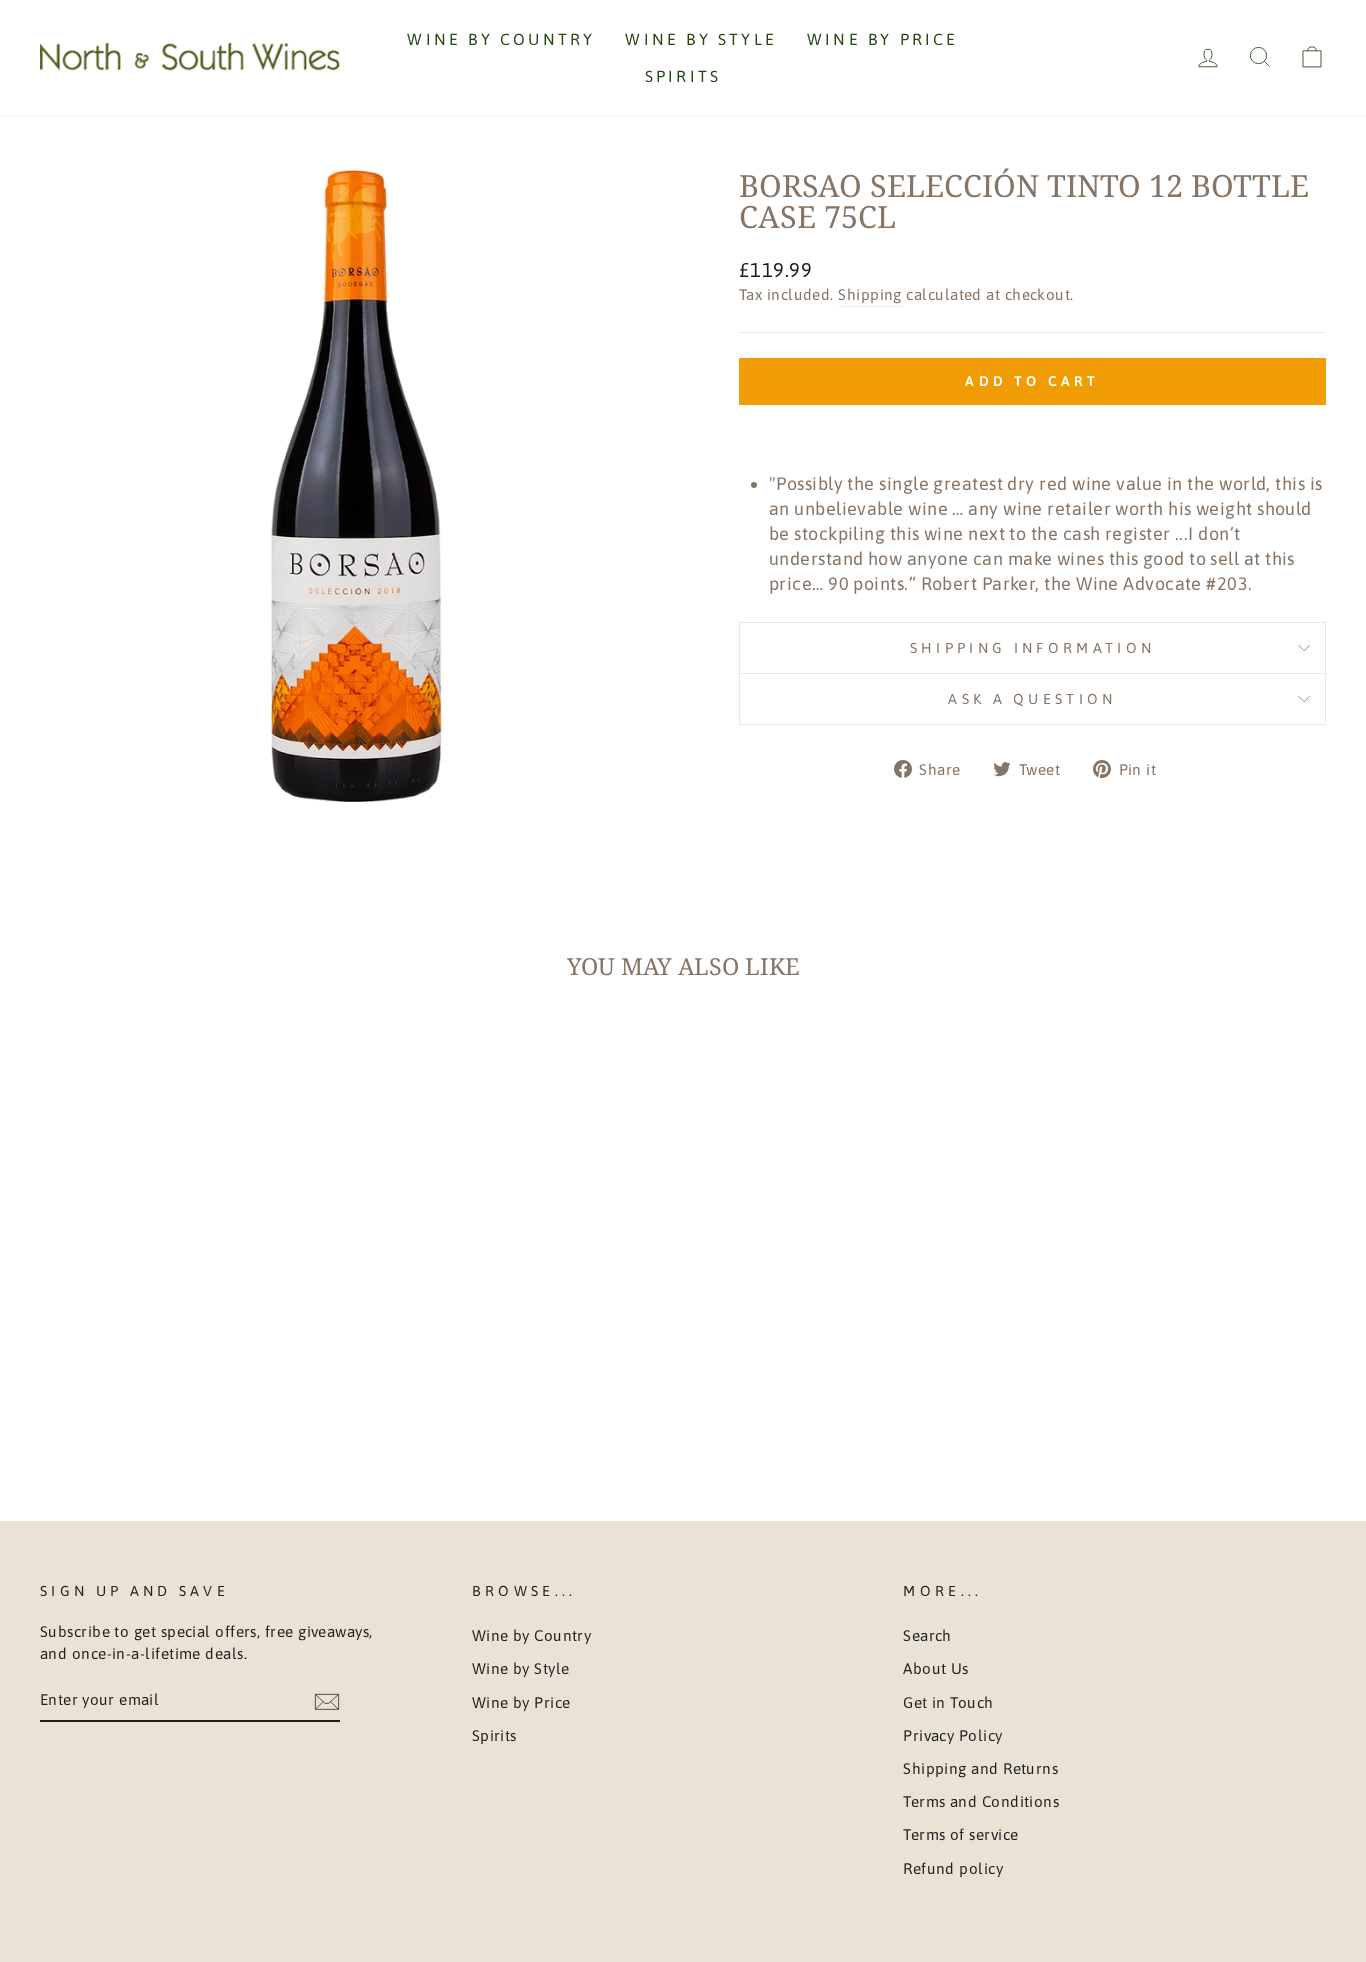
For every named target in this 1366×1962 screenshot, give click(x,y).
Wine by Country (501, 39)
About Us (936, 1668)
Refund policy (953, 1868)
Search (927, 1635)
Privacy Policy (952, 1735)
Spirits (683, 76)
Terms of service (960, 1834)
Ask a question (1032, 699)
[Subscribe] (327, 1700)
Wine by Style (701, 39)
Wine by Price (883, 39)
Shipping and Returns (980, 1768)
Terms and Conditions (981, 1801)
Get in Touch (948, 1702)
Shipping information (1032, 648)
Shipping (870, 294)
